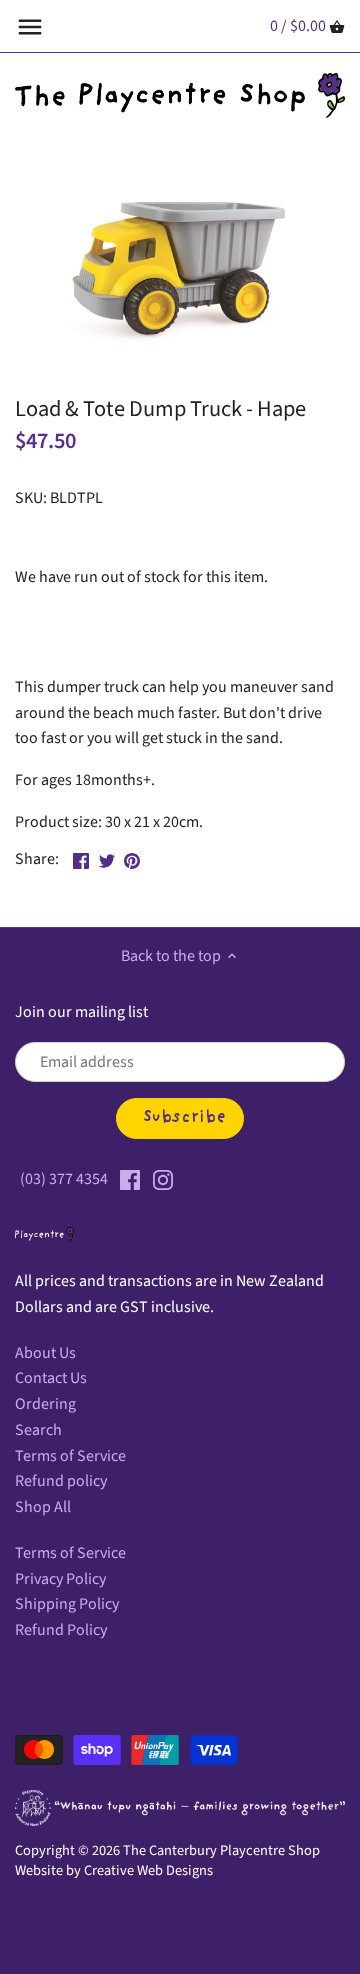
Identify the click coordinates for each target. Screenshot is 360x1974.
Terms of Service (70, 1456)
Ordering (45, 1404)
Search (38, 1430)
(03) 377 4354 (64, 1179)
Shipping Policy (67, 1604)
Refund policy (61, 1481)
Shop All (43, 1507)
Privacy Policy (60, 1579)
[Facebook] (130, 1179)
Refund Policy (61, 1630)
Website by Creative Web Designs (114, 1870)
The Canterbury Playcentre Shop (221, 1850)
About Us (45, 1353)
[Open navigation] (30, 27)
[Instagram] (163, 1179)
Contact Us (51, 1378)
